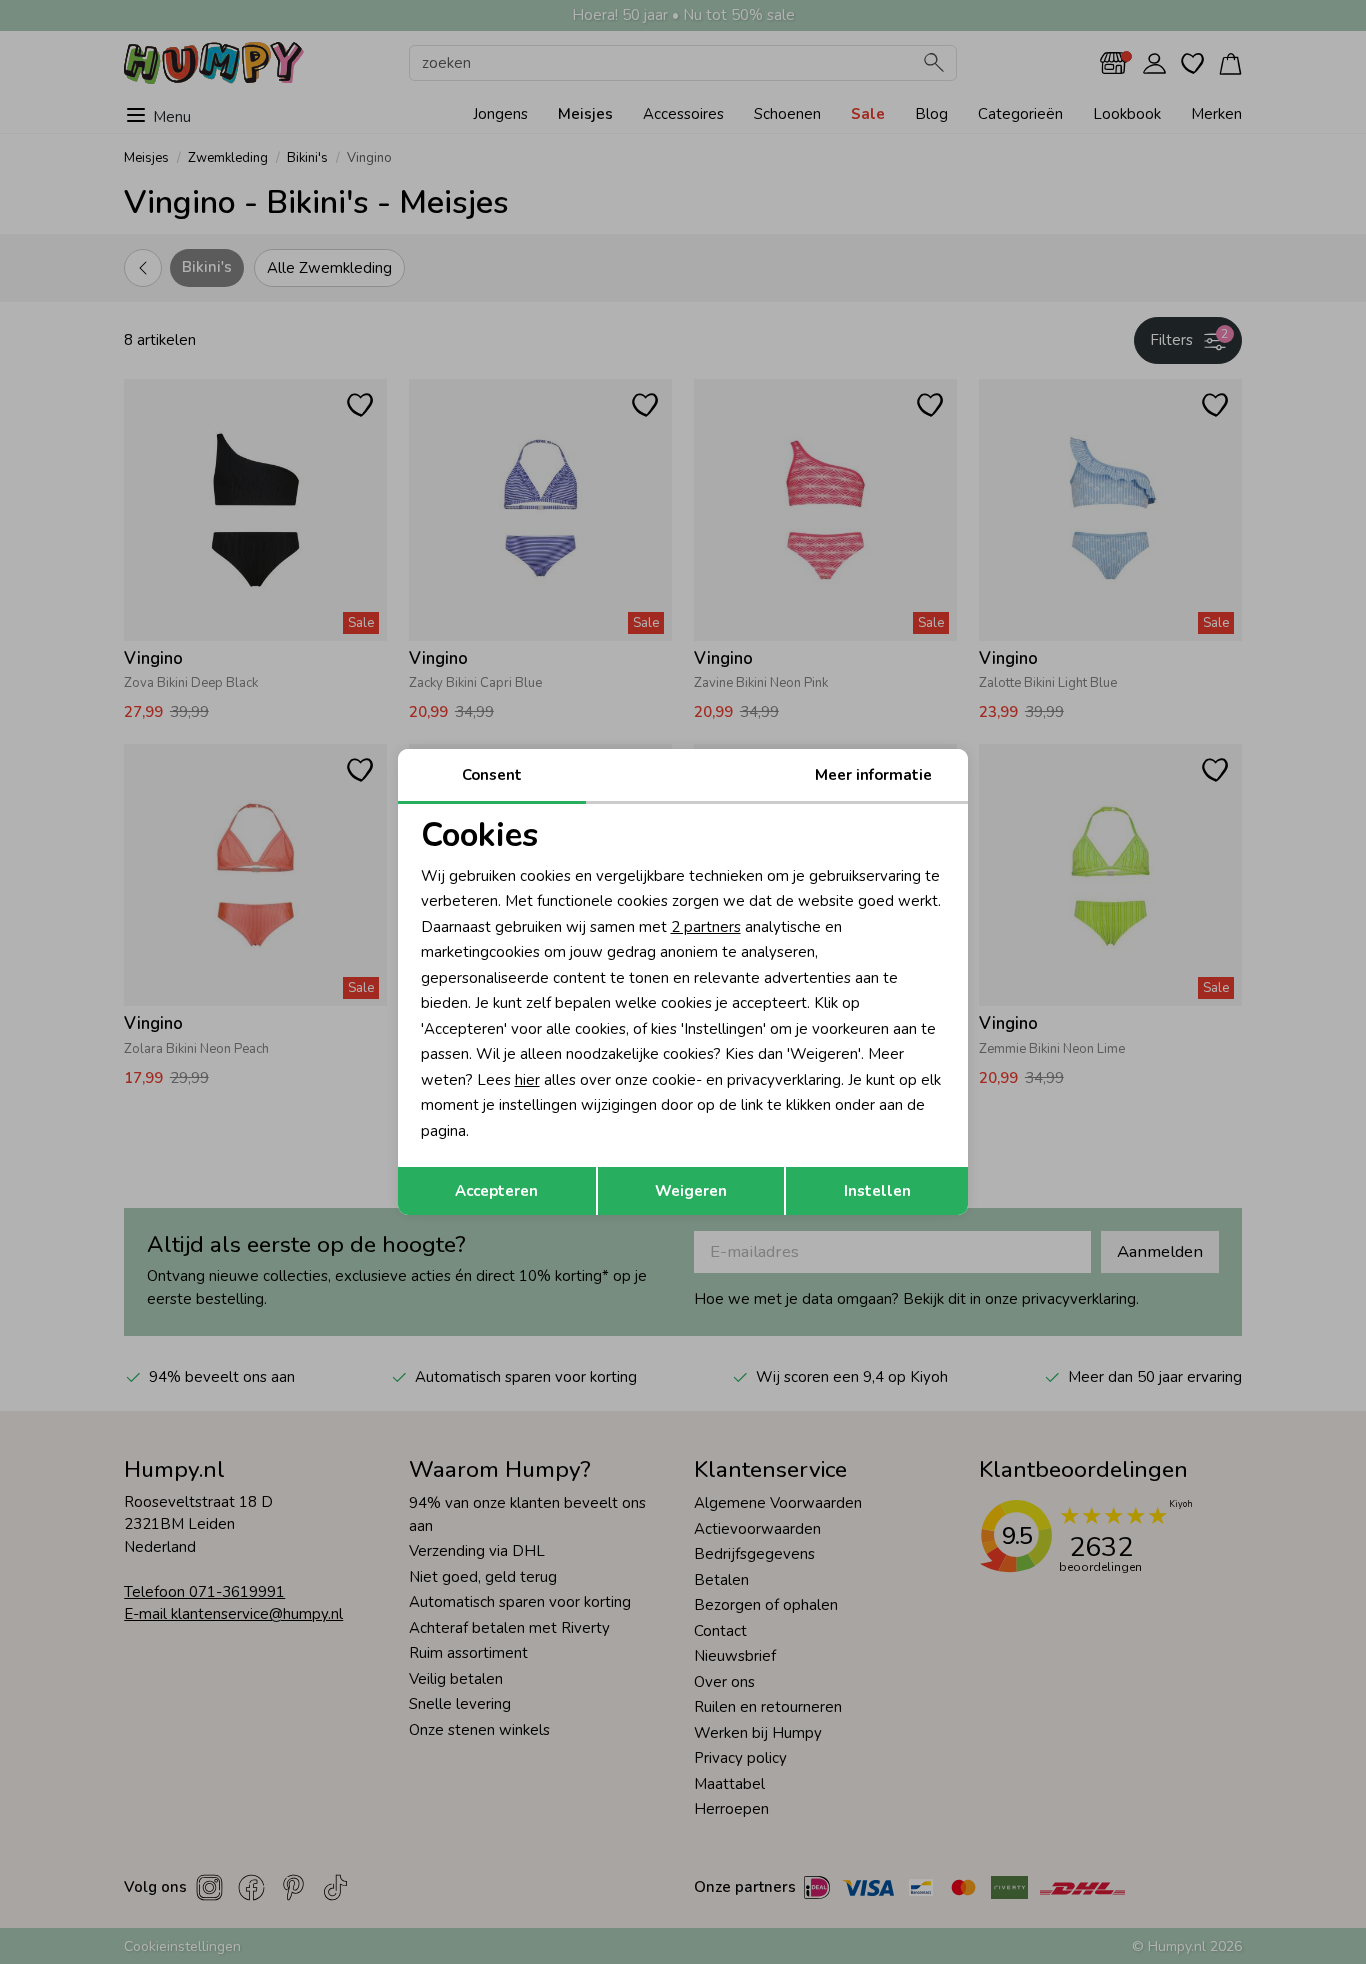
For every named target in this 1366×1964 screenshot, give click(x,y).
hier (527, 1080)
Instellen (877, 1191)
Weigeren (691, 1191)
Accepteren (496, 1191)
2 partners (706, 927)
